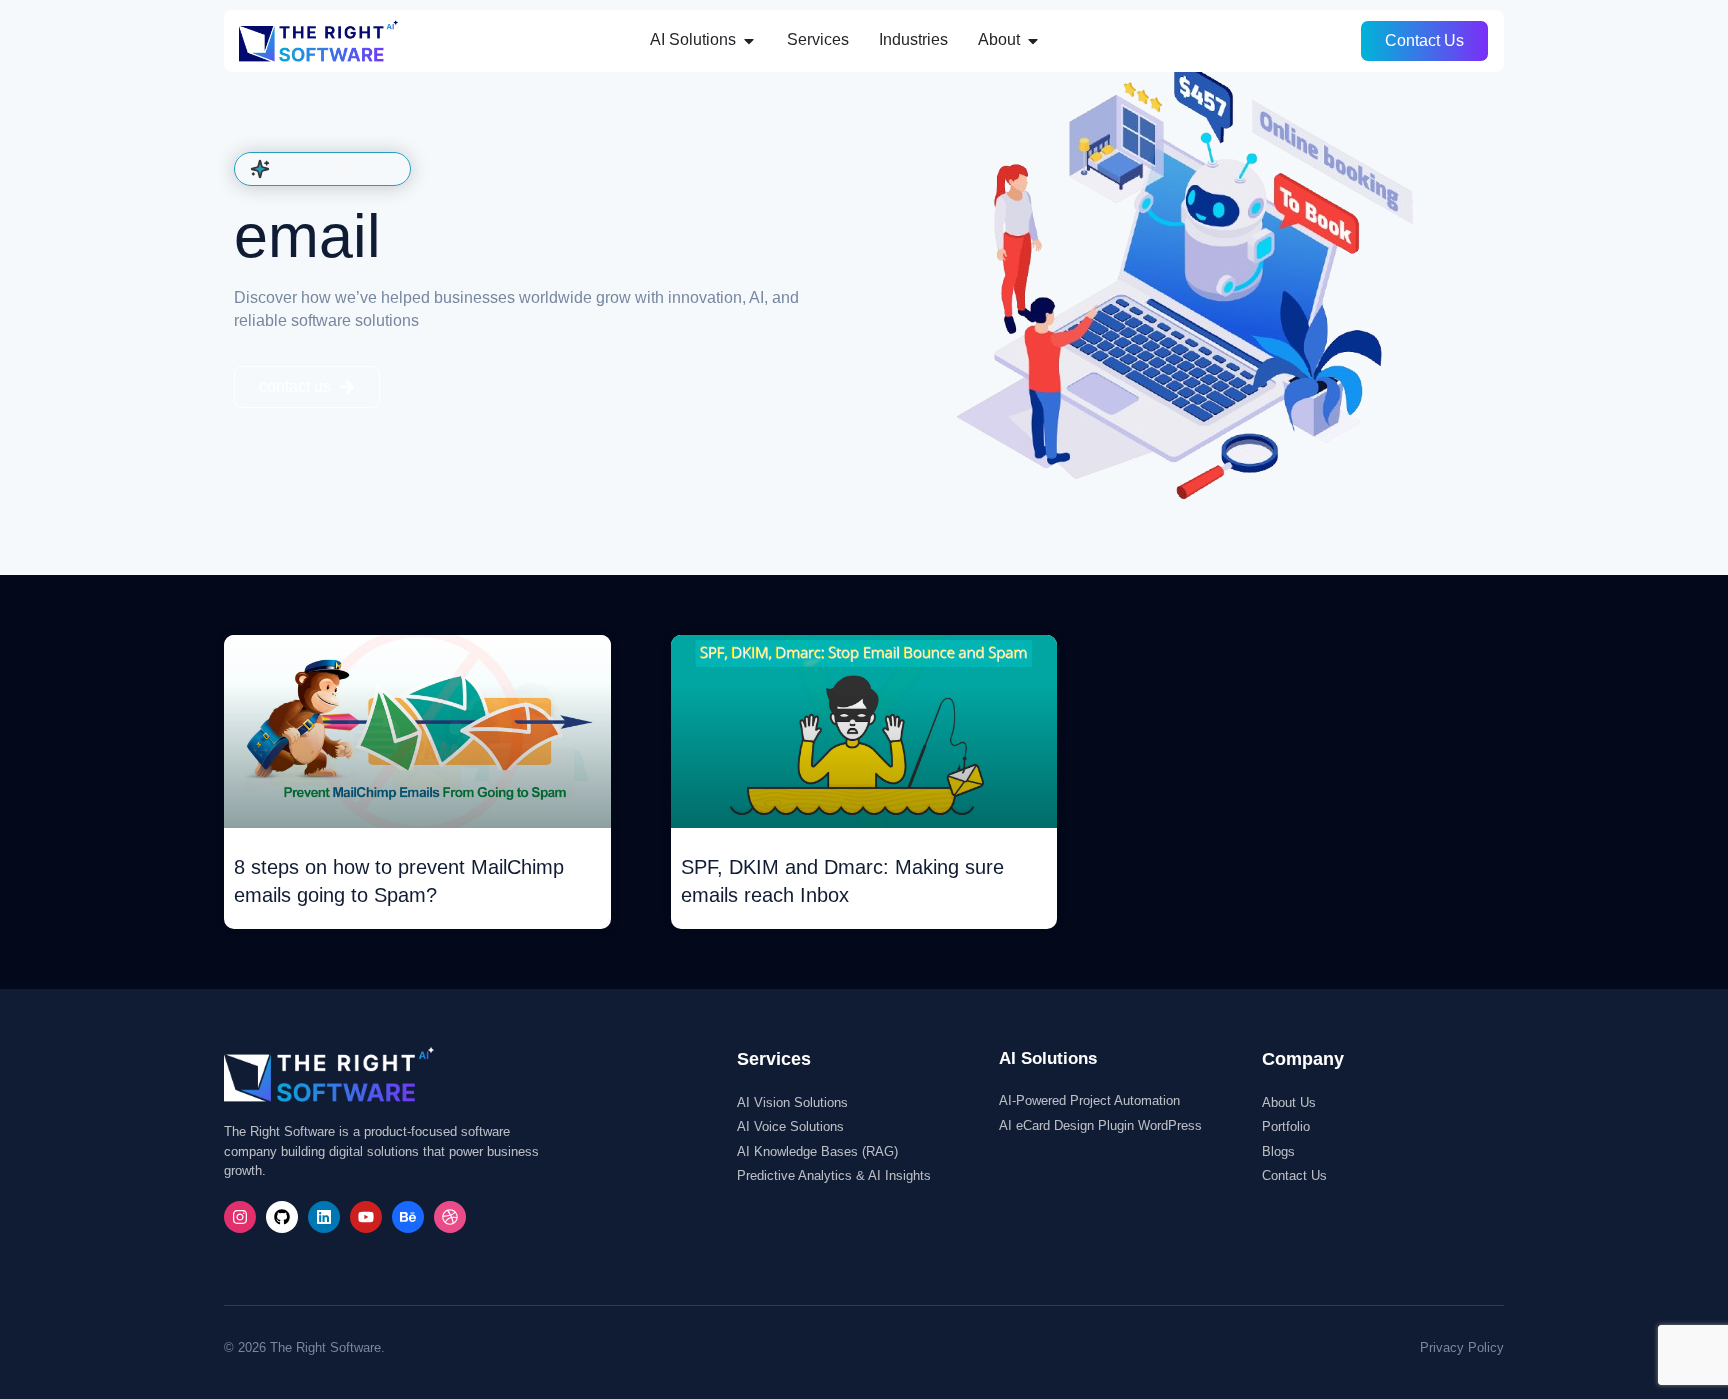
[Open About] (1033, 40)
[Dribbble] (450, 1217)
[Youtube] (366, 1217)
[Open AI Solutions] (749, 40)
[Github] (282, 1217)
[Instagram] (240, 1217)
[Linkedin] (324, 1217)
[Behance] (408, 1217)
